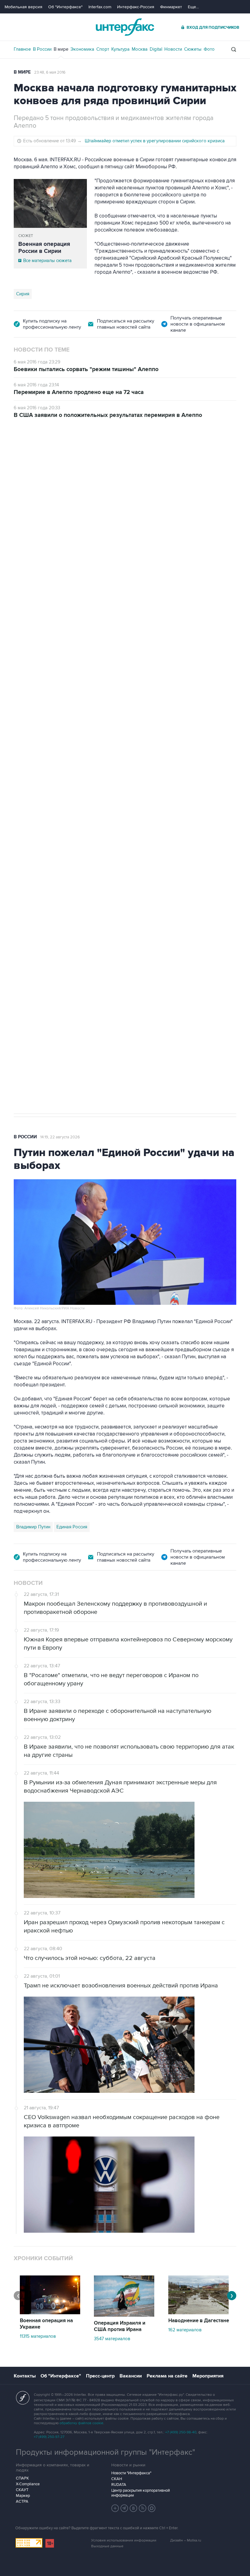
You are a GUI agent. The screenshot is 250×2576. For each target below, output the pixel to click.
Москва (140, 49)
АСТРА (22, 2501)
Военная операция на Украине (46, 2324)
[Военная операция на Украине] (50, 2313)
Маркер (23, 2496)
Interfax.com (100, 7)
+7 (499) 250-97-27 (49, 2437)
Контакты (25, 2376)
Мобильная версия (23, 7)
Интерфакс (125, 27)
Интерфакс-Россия (136, 7)
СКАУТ (22, 2490)
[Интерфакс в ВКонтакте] (134, 2508)
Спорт (103, 49)
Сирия (23, 294)
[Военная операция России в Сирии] (50, 203)
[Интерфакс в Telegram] (124, 2508)
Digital (156, 49)
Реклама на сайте (167, 2376)
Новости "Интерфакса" (131, 2473)
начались (53, 644)
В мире (61, 49)
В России (42, 49)
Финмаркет (171, 7)
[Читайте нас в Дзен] (115, 2508)
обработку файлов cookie (81, 2423)
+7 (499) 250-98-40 (181, 2432)
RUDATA (119, 2485)
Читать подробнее (198, 630)
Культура (120, 49)
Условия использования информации (124, 2540)
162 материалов (185, 2330)
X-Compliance (28, 2484)
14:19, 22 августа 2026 (60, 1137)
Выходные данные (107, 2546)
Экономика (82, 49)
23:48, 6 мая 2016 (50, 72)
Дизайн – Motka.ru (186, 2540)
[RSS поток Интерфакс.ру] (143, 2508)
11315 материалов (38, 2336)
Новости (173, 49)
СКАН (117, 2479)
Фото (209, 49)
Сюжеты (193, 49)
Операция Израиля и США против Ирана (120, 2326)
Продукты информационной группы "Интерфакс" (105, 2452)
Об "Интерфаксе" (65, 7)
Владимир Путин (33, 1527)
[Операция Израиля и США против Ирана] (124, 2315)
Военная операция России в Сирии (44, 248)
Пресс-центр (100, 2376)
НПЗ (64, 814)
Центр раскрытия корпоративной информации (141, 2493)
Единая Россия (72, 1527)
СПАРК (22, 2478)
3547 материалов (112, 2339)
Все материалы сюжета (47, 261)
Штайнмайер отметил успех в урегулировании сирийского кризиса (155, 141)
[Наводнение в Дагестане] (198, 2313)
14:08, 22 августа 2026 (67, 453)
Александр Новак (35, 814)
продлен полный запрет (129, 771)
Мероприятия (208, 2376)
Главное (22, 49)
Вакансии (131, 2376)
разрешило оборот (118, 588)
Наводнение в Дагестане (199, 2321)
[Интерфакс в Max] (152, 2508)
